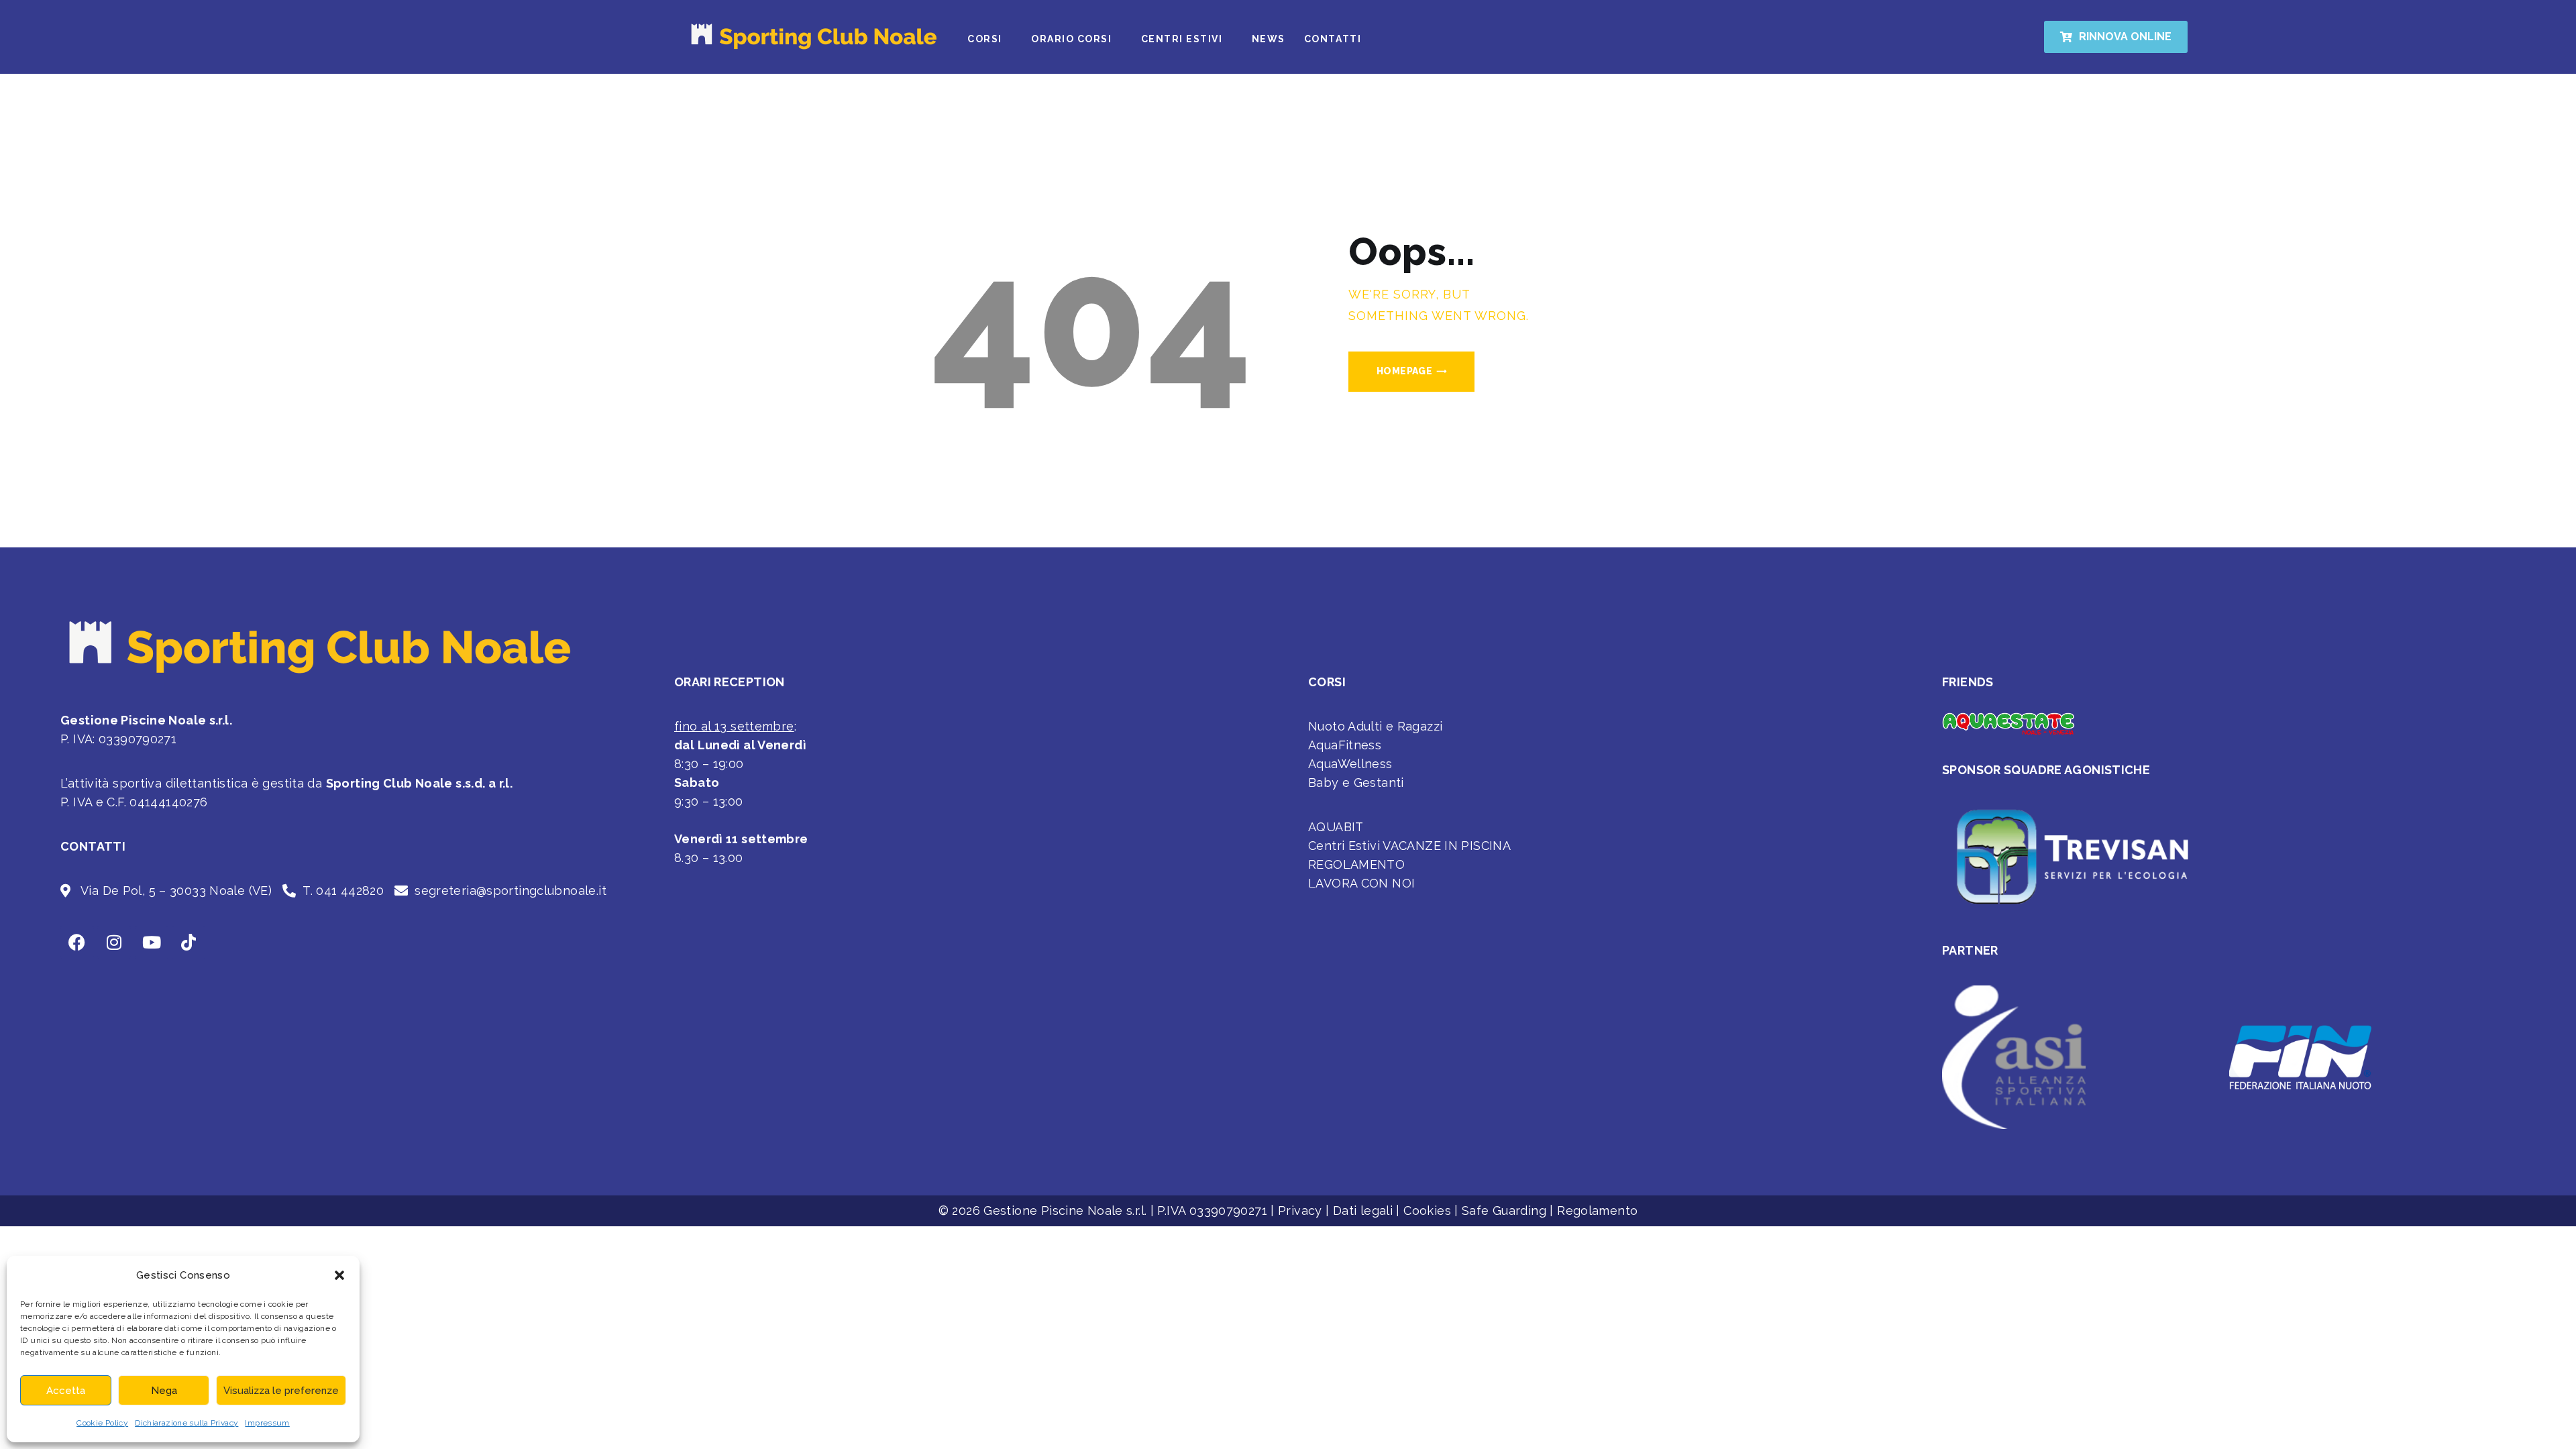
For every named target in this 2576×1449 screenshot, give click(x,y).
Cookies (1427, 1211)
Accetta (66, 1391)
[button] (339, 1275)
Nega (164, 1391)
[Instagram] (114, 943)
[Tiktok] (189, 943)
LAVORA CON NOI (1361, 883)
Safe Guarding (1504, 1211)
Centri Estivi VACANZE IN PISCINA (1409, 846)
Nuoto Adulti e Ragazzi (1375, 726)
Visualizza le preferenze (281, 1391)
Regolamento (1597, 1211)
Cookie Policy (102, 1423)
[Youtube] (152, 943)
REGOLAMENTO (1356, 864)
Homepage (1404, 371)
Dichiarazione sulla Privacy (186, 1423)
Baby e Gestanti (1356, 783)
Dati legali (1363, 1211)
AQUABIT (1336, 827)
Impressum (267, 1423)
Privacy (1300, 1211)
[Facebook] (77, 943)
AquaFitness (1345, 745)
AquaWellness (1350, 764)
